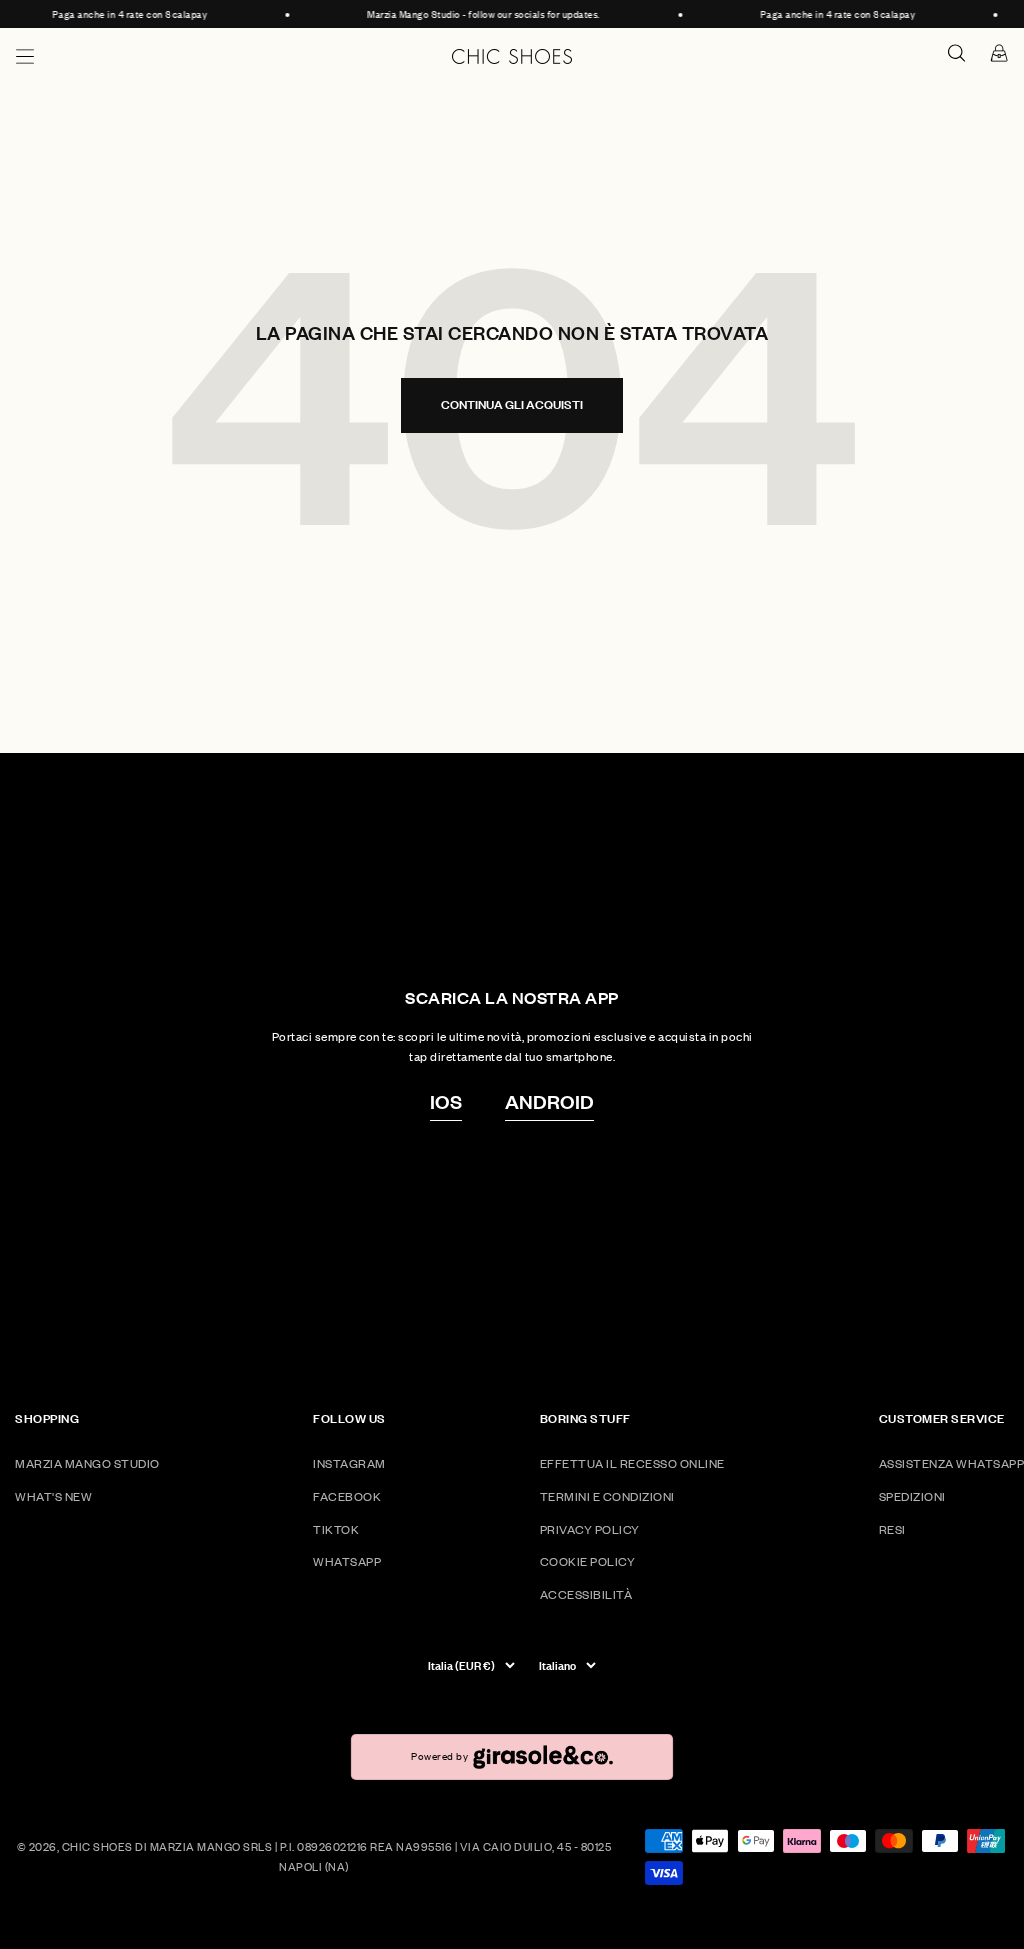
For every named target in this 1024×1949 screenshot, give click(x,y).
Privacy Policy (590, 1529)
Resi (892, 1529)
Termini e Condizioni (607, 1496)
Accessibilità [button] (586, 1594)
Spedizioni (912, 1496)
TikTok (336, 1529)
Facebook (347, 1496)
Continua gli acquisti (512, 404)
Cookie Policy (588, 1561)
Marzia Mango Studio (87, 1463)
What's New (53, 1496)
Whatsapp (347, 1561)
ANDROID (549, 1101)
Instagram (349, 1463)
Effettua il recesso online (632, 1463)
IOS (446, 1101)
